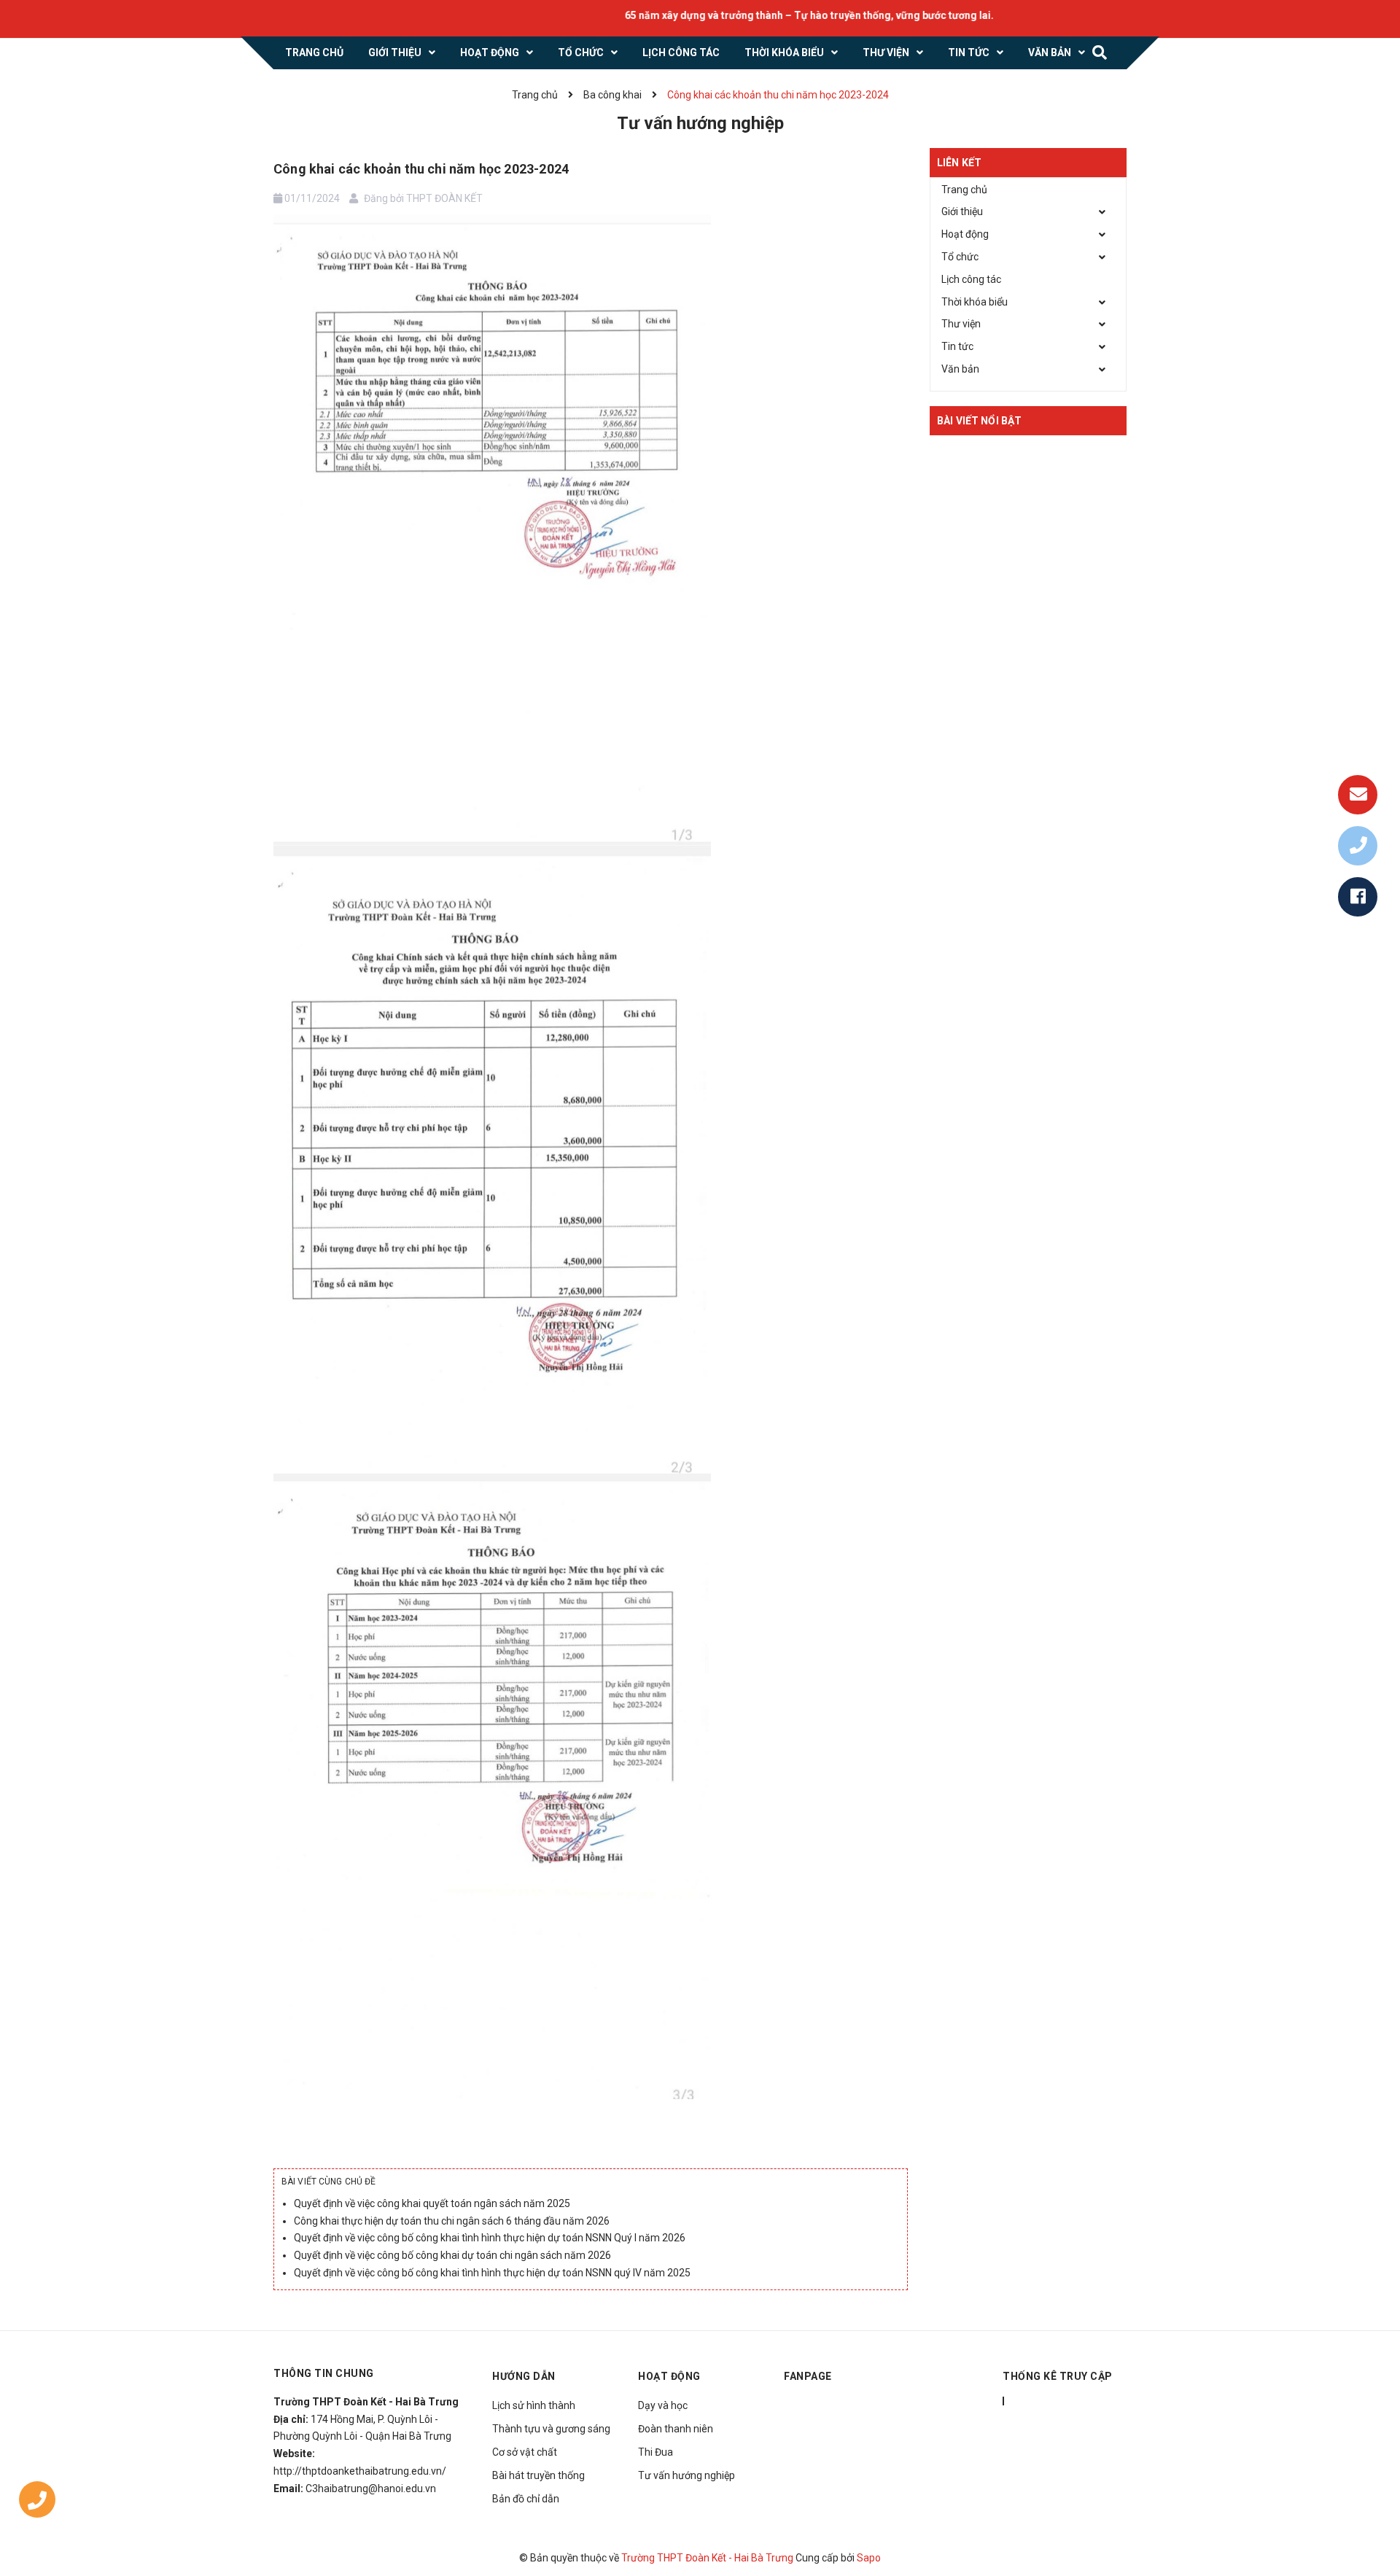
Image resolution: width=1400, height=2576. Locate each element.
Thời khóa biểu (975, 302)
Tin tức (957, 346)
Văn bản (960, 369)
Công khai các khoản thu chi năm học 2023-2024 (421, 169)
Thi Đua (656, 2452)
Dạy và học (663, 2405)
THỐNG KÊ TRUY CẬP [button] (1058, 2376)
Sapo (869, 2558)
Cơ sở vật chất (525, 2452)
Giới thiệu (962, 211)
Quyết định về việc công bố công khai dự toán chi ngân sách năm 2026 (452, 2255)
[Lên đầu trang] (1371, 2499)
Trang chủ (964, 190)
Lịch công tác (971, 279)
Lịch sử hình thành (534, 2405)
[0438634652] (37, 2503)
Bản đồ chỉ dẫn (526, 2499)
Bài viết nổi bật (979, 421)
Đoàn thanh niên (676, 2429)
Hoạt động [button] (669, 2376)
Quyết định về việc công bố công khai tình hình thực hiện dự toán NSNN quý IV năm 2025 (492, 2273)
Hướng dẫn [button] (524, 2376)
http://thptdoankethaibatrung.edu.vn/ (360, 2471)
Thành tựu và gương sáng (551, 2429)
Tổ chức (960, 257)
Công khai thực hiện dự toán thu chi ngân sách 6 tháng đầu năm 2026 (452, 2221)
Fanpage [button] (808, 2376)
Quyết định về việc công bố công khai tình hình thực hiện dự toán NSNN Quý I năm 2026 (490, 2238)
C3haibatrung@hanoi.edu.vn (371, 2489)
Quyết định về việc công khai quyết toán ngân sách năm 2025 (432, 2203)
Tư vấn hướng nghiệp (687, 2475)
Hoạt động (965, 234)
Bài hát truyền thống (538, 2475)
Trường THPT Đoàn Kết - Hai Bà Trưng (707, 2558)
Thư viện (961, 324)
